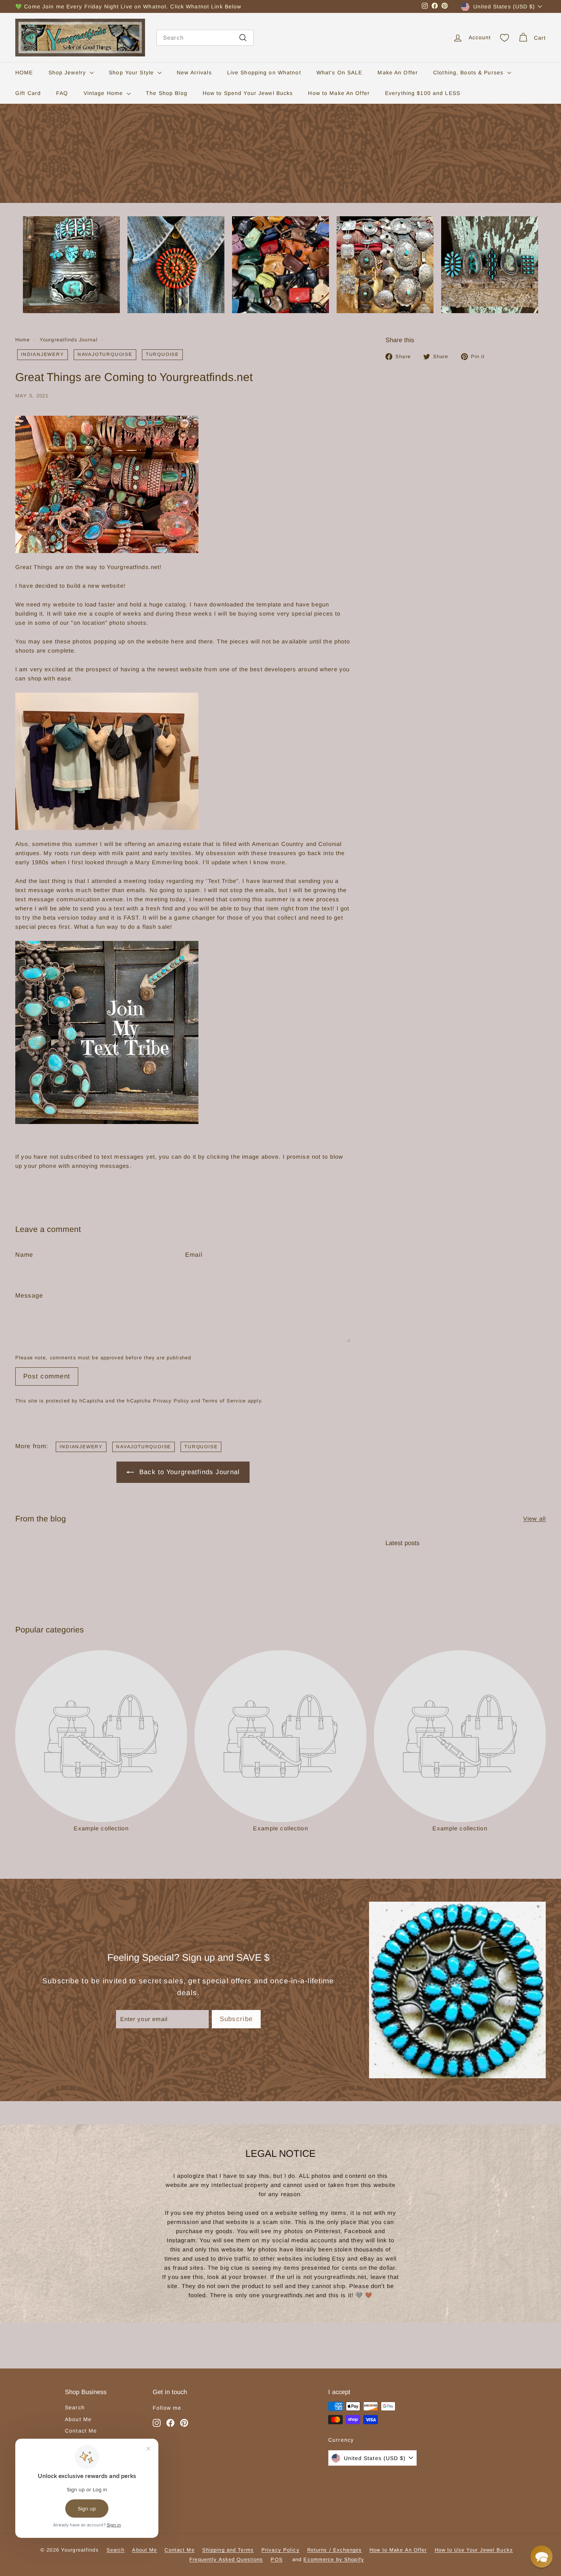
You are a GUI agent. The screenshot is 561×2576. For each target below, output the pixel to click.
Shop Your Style (132, 72)
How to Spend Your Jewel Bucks (248, 93)
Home (23, 340)
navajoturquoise (105, 354)
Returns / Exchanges (335, 2550)
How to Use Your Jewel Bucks (474, 2550)
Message (29, 1295)
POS (276, 2559)
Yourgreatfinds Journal (69, 340)
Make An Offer (398, 72)
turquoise (162, 354)
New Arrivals (194, 72)
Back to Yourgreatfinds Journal (189, 1472)
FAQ (62, 93)
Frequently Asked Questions (226, 2559)
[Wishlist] (505, 38)
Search (75, 2407)
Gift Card (28, 93)
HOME (24, 72)
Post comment (47, 1376)
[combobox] (205, 38)
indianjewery (43, 354)
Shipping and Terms (228, 2550)
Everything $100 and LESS (423, 93)
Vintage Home (104, 93)
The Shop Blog (167, 93)
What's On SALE (339, 72)
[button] (542, 2557)
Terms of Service (224, 1401)
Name (24, 1255)
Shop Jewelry (68, 72)
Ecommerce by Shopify (334, 2559)
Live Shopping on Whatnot (264, 72)
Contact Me (81, 2431)
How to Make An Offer (339, 93)
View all (534, 1519)
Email (194, 1255)
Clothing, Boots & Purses (469, 72)
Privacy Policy (171, 1401)
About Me (78, 2419)
